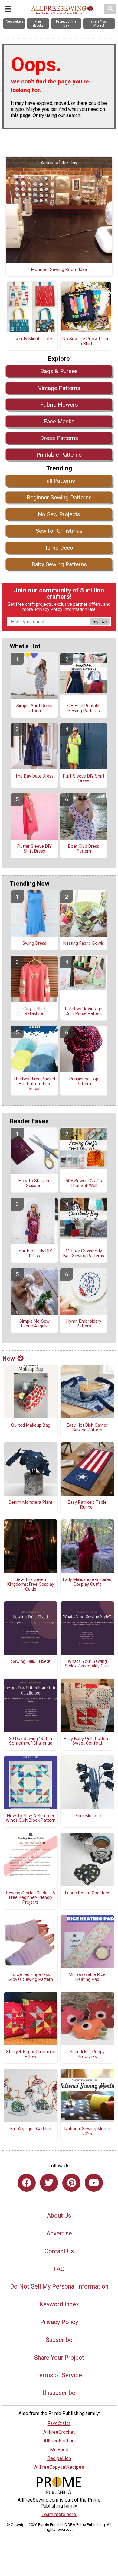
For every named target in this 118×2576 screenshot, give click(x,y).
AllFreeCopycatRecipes (59, 2467)
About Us (59, 2216)
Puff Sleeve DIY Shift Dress (84, 779)
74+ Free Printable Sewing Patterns (84, 708)
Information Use (80, 609)
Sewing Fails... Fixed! (31, 1662)
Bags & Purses (59, 371)
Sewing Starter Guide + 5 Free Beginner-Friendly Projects (31, 1898)
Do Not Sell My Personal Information (59, 2286)
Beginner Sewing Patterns (59, 497)
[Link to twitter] (49, 2183)
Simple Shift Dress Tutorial (34, 708)
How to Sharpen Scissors (34, 1183)
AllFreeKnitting (59, 2441)
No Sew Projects (59, 514)
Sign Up (100, 622)
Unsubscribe (59, 2393)
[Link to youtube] (94, 2183)
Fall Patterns (59, 481)
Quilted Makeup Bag (31, 1425)
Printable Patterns (59, 455)
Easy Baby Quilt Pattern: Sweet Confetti (87, 1741)
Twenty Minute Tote (32, 339)
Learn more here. (59, 2514)
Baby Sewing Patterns (59, 564)
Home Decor (59, 548)
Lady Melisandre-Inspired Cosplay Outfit (87, 1582)
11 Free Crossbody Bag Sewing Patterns (84, 1254)
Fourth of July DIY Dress (34, 1254)
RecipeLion (59, 2458)
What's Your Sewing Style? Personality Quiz (87, 1664)
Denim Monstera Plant (31, 1503)
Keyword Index (59, 2304)
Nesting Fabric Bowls (84, 944)
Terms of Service (59, 2375)
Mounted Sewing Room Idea (59, 270)
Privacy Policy (49, 609)
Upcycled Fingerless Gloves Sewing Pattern (31, 1977)
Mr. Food (59, 2450)
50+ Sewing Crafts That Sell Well (84, 1183)
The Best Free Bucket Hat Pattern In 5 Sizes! (34, 1084)
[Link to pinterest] (71, 2183)
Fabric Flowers (59, 405)
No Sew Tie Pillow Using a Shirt (86, 341)
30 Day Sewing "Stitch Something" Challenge (31, 1741)
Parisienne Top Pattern (84, 1082)
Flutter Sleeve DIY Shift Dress (34, 849)
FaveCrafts (59, 2423)
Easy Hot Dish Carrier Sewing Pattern (87, 1428)
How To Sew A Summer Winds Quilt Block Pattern (31, 1818)
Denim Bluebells (87, 1816)
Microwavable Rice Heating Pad (87, 1977)
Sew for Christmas (59, 531)
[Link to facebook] (27, 2183)
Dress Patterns (59, 438)
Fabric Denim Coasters (87, 1893)
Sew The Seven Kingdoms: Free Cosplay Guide (31, 1585)
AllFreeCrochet (59, 2432)
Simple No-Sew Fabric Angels (34, 1324)
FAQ (59, 2269)
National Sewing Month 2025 (87, 2131)
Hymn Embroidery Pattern (84, 1324)
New (9, 1359)
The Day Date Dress (34, 776)
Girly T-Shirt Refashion (34, 1011)
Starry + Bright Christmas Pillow (31, 2054)
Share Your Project (59, 2358)
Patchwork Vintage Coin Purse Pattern (84, 1011)
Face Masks (59, 421)
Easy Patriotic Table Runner (87, 1505)
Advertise (59, 2233)
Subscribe (59, 2340)
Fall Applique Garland (31, 2129)
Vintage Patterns (59, 388)
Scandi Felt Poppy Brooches (87, 2054)
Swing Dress (34, 944)
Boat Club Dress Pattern (84, 849)
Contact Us (59, 2251)
